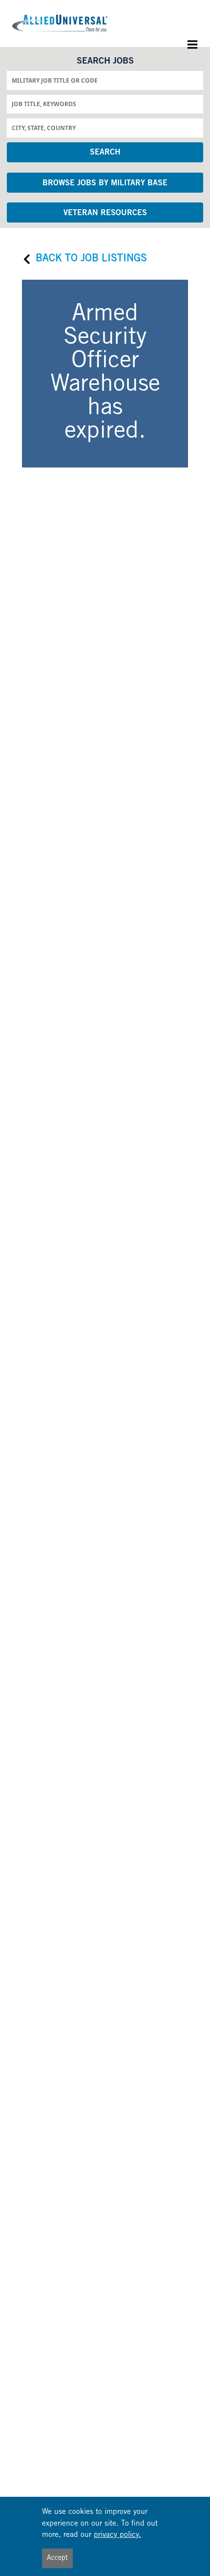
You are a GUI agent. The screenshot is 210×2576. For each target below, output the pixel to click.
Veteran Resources (105, 213)
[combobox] (105, 80)
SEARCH (105, 153)
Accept (57, 2558)
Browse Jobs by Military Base (105, 183)
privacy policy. (117, 2535)
